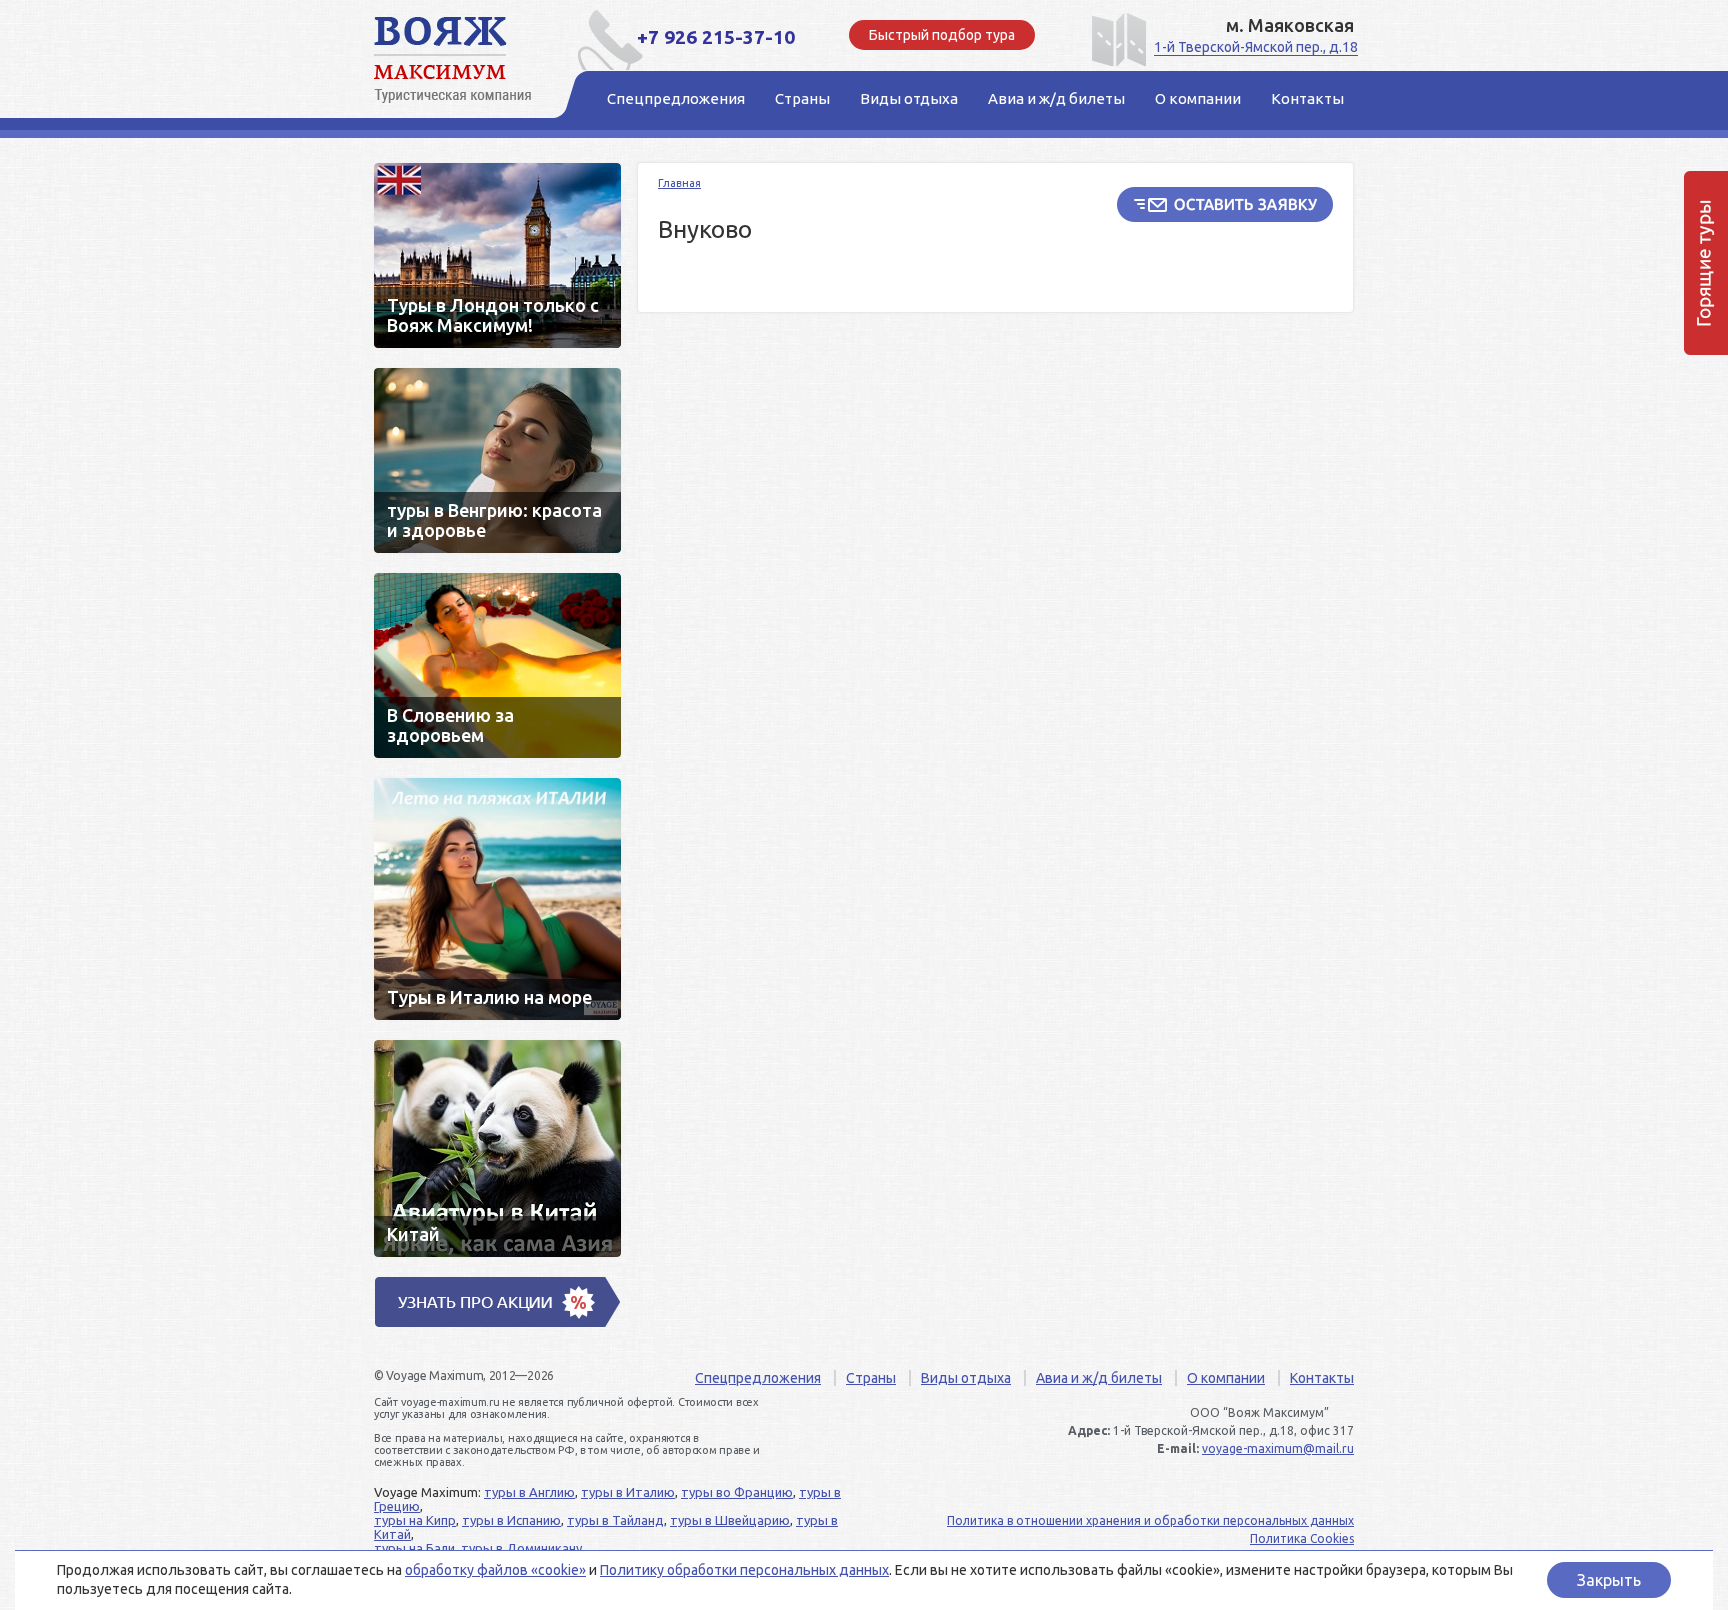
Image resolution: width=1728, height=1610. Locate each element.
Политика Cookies (1302, 1538)
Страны (871, 1378)
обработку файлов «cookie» (495, 1570)
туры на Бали (414, 1548)
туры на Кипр (415, 1520)
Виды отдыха (966, 1378)
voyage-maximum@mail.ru (1278, 1448)
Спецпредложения (758, 1378)
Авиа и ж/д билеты (1099, 1378)
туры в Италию (628, 1492)
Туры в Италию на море (497, 899)
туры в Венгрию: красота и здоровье (497, 460)
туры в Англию (529, 1492)
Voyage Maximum (464, 60)
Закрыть (1609, 1580)
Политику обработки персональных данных (744, 1570)
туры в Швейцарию (730, 1520)
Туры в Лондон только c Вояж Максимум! (497, 255)
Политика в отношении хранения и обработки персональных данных (1150, 1520)
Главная (679, 183)
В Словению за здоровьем (497, 665)
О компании (1226, 1378)
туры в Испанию (511, 1520)
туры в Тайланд (615, 1520)
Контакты (1322, 1378)
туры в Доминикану (521, 1548)
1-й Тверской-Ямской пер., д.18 (1256, 47)
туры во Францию (737, 1492)
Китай (497, 1148)
